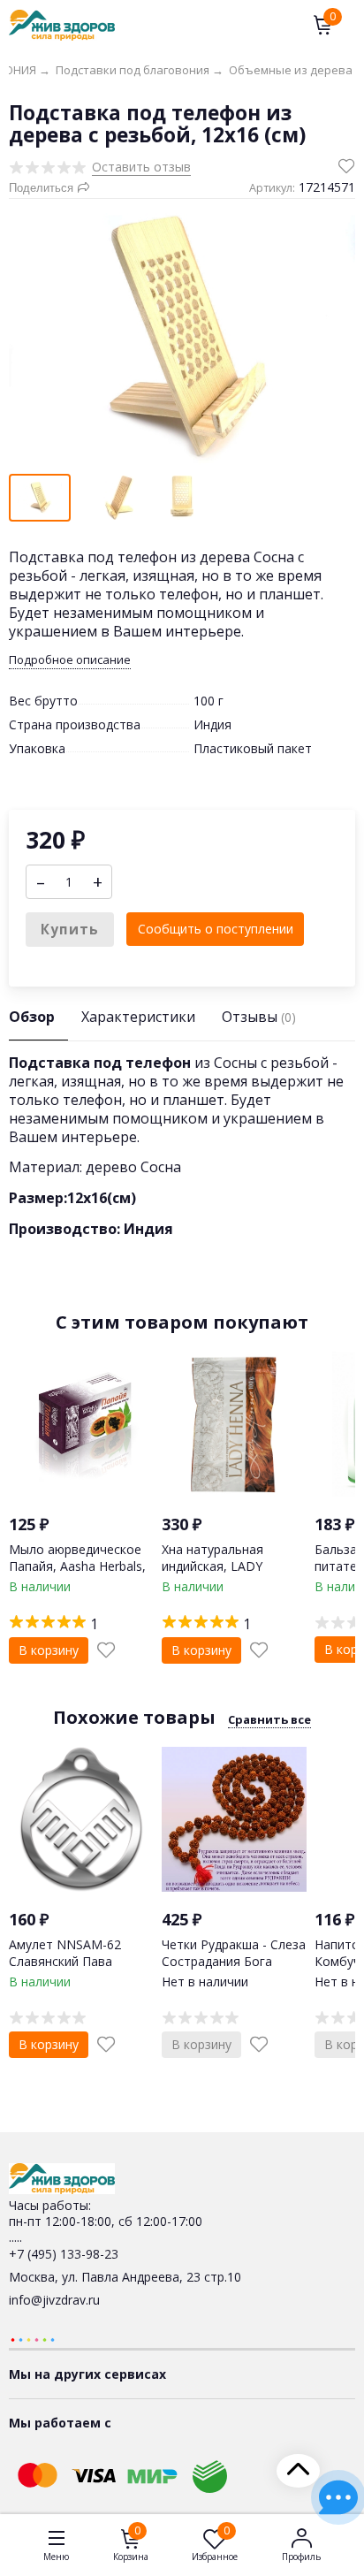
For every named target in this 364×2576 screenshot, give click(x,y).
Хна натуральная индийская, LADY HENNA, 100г (212, 1565)
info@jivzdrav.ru (54, 2300)
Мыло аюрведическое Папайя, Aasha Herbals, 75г (77, 1565)
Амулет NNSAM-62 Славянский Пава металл (65, 1960)
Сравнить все (269, 1719)
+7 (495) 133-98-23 (64, 2254)
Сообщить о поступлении (216, 929)
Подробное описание (70, 660)
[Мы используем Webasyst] (33, 2339)
